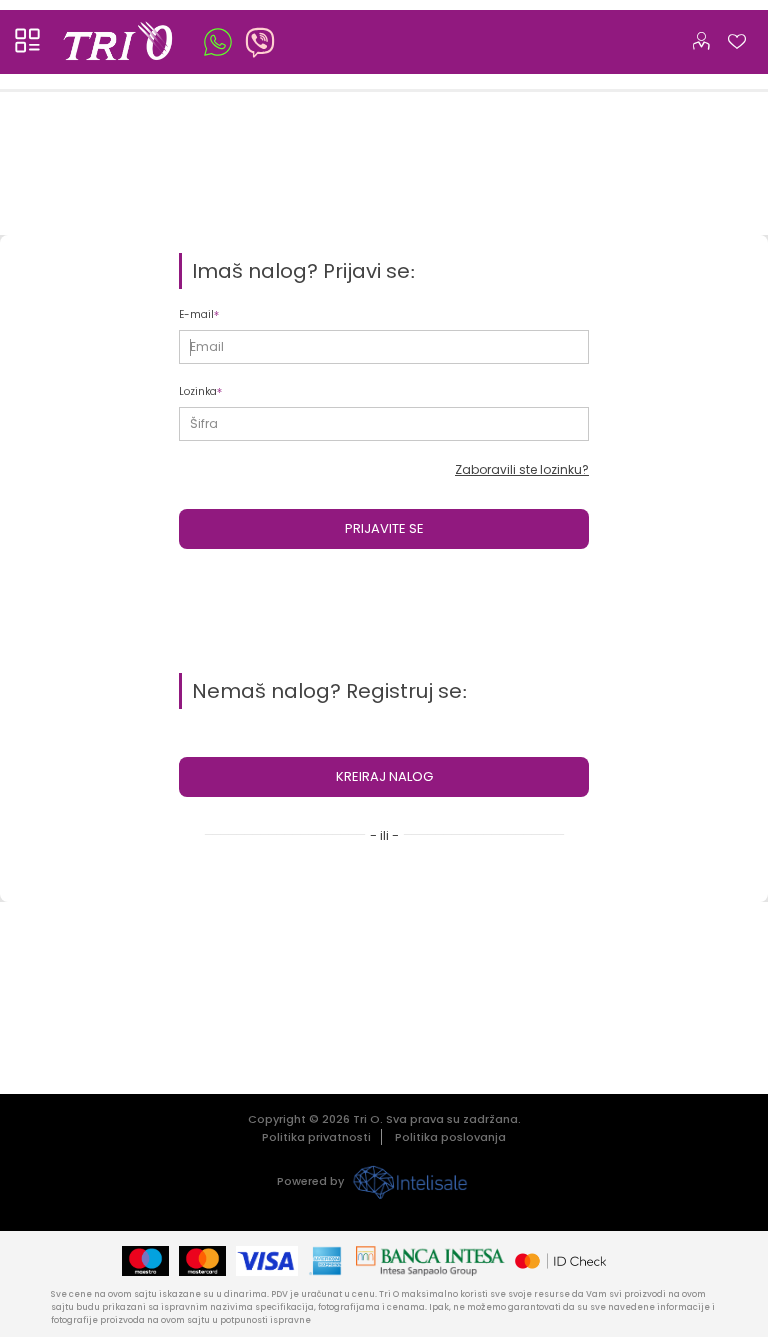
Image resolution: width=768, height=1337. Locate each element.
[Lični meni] (701, 37)
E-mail (196, 314)
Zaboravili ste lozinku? (522, 469)
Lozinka (198, 391)
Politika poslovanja (450, 1137)
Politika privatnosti (316, 1137)
